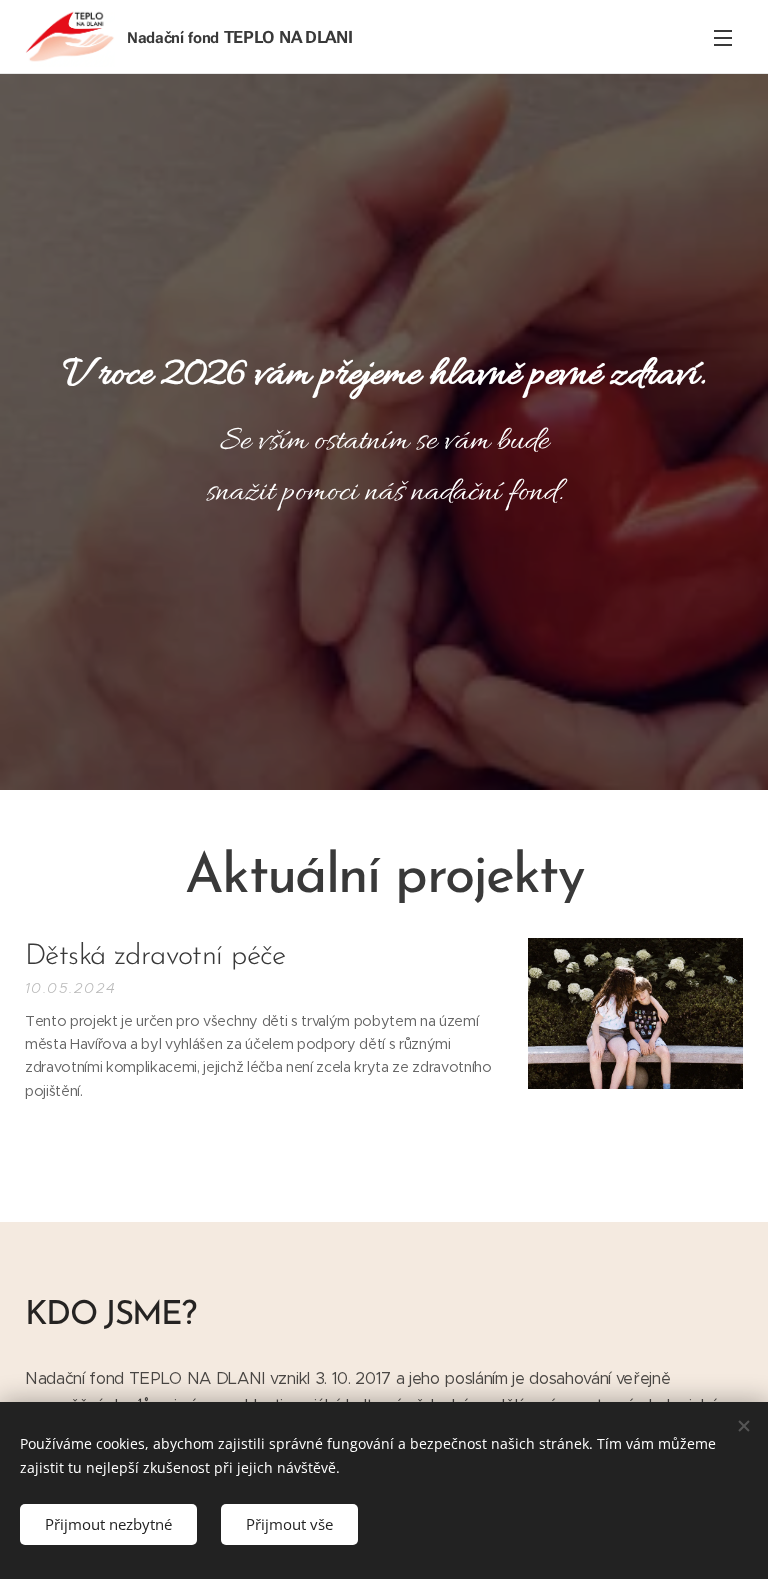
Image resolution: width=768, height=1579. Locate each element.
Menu (723, 37)
